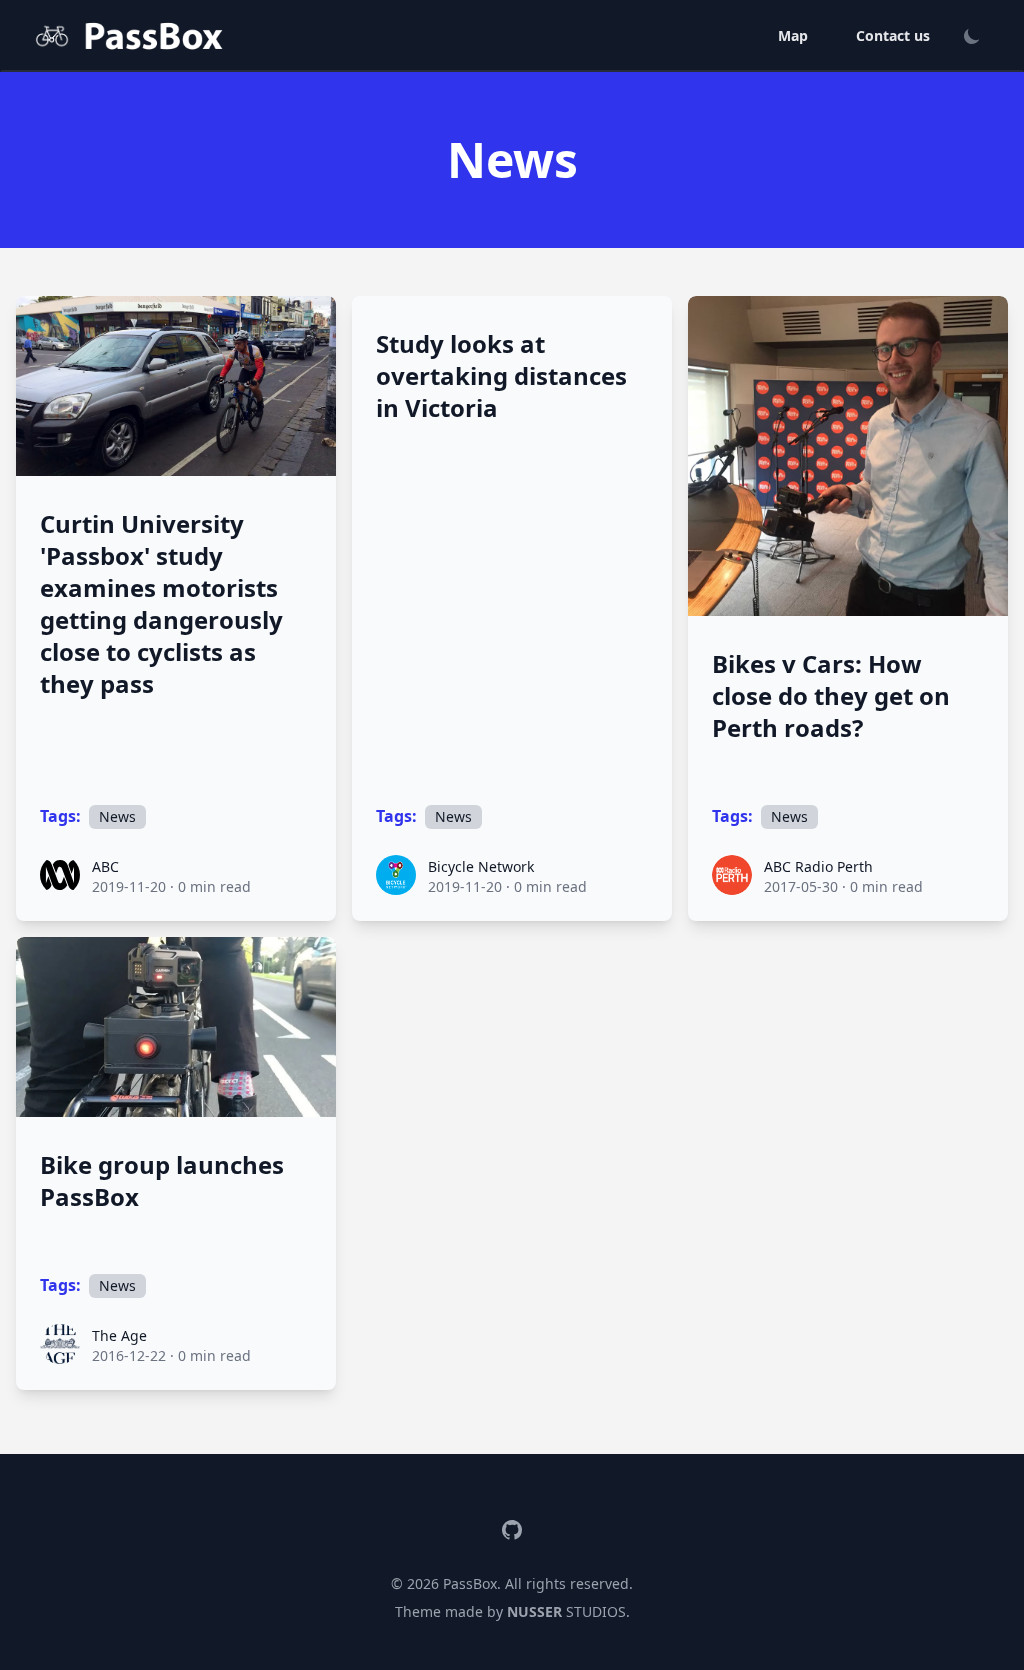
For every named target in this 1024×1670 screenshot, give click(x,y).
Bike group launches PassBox (162, 1181)
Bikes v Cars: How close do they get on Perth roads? (831, 696)
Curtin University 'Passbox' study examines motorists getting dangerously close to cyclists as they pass (161, 604)
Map (793, 35)
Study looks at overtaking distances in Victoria (501, 376)
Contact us (893, 35)
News (117, 816)
